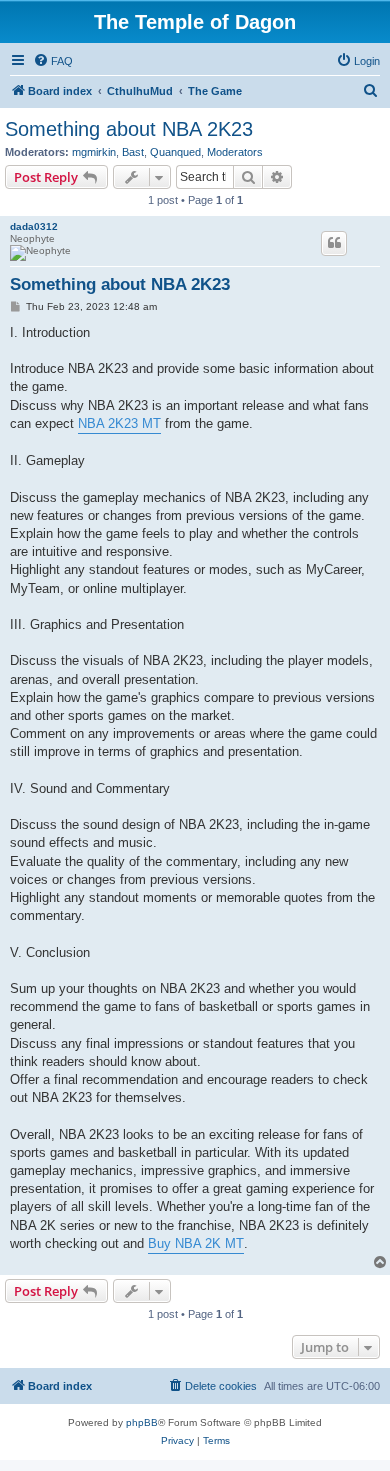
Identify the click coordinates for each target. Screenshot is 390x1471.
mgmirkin (94, 152)
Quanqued (175, 152)
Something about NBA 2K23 (129, 129)
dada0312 (34, 226)
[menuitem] (53, 61)
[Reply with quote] (334, 243)
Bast (133, 152)
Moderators (235, 152)
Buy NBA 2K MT (196, 1243)
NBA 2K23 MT (119, 423)
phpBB (142, 1422)
